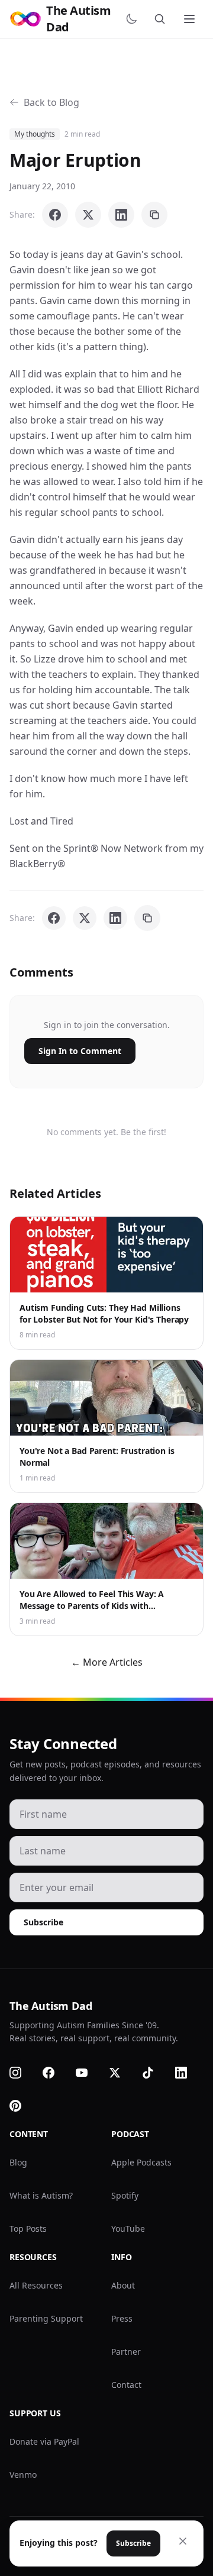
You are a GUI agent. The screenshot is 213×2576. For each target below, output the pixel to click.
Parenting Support (46, 2318)
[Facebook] (56, 2073)
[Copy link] (154, 215)
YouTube (128, 2228)
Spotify (125, 2195)
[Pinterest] (22, 2106)
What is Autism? (41, 2195)
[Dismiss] (183, 2541)
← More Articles (107, 1662)
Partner (126, 2352)
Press (122, 2318)
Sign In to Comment (80, 1051)
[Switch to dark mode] (134, 19)
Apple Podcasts (141, 2162)
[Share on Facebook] (55, 215)
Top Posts (28, 2228)
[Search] (162, 19)
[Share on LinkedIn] (121, 215)
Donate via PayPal (44, 2441)
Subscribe (43, 1922)
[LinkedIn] (188, 2073)
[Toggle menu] (191, 19)
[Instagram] (22, 2073)
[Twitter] (122, 2073)
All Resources (36, 2285)
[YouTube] (89, 2073)
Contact (126, 2385)
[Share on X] (88, 215)
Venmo (23, 2475)
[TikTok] (155, 2073)
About (123, 2285)
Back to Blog (51, 102)
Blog (18, 2162)
